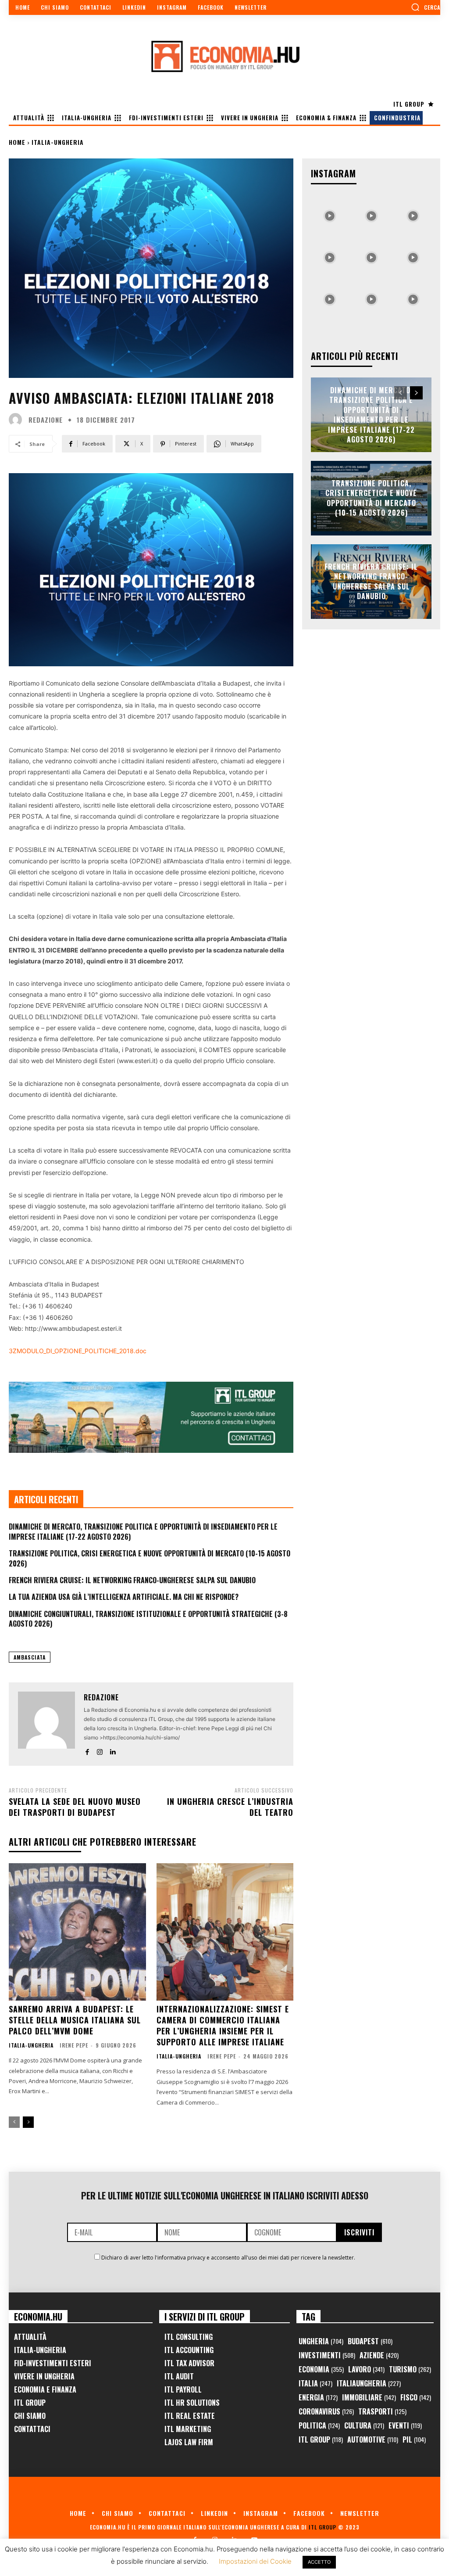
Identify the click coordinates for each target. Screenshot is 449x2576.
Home (17, 142)
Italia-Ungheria (58, 142)
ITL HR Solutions (192, 2403)
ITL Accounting (189, 2350)
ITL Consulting (189, 2337)
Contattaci (32, 2429)
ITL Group (30, 2403)
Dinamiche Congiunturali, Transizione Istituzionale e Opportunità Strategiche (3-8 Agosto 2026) (148, 1619)
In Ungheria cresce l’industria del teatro (230, 1807)
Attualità (30, 2337)
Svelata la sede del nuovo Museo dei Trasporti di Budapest (75, 1807)
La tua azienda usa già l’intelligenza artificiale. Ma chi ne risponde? (124, 1597)
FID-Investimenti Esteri (53, 2363)
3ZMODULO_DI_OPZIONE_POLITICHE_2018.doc (78, 1351)
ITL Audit (179, 2376)
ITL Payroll (183, 2389)
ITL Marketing (188, 2429)
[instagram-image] (330, 214)
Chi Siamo (30, 2416)
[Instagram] (100, 1750)
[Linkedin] (112, 1750)
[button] (426, 7)
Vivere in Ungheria (44, 2376)
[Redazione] (18, 420)
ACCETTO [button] (319, 2562)
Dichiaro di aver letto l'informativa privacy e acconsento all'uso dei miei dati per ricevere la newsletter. (228, 2258)
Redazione (46, 420)
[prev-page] (14, 2122)
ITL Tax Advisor (189, 2363)
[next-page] (28, 2122)
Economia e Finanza (45, 2389)
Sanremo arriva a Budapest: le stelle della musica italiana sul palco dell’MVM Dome (75, 2020)
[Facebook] (87, 1750)
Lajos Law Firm (189, 2442)
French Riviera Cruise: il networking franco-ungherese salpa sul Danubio (132, 1580)
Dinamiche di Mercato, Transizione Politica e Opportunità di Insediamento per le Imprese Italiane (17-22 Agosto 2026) (143, 1531)
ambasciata (30, 1657)
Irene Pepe (74, 2045)
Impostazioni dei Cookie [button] (255, 2561)
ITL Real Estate (190, 2416)
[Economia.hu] (224, 56)
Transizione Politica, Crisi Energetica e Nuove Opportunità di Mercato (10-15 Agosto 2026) (150, 1558)
